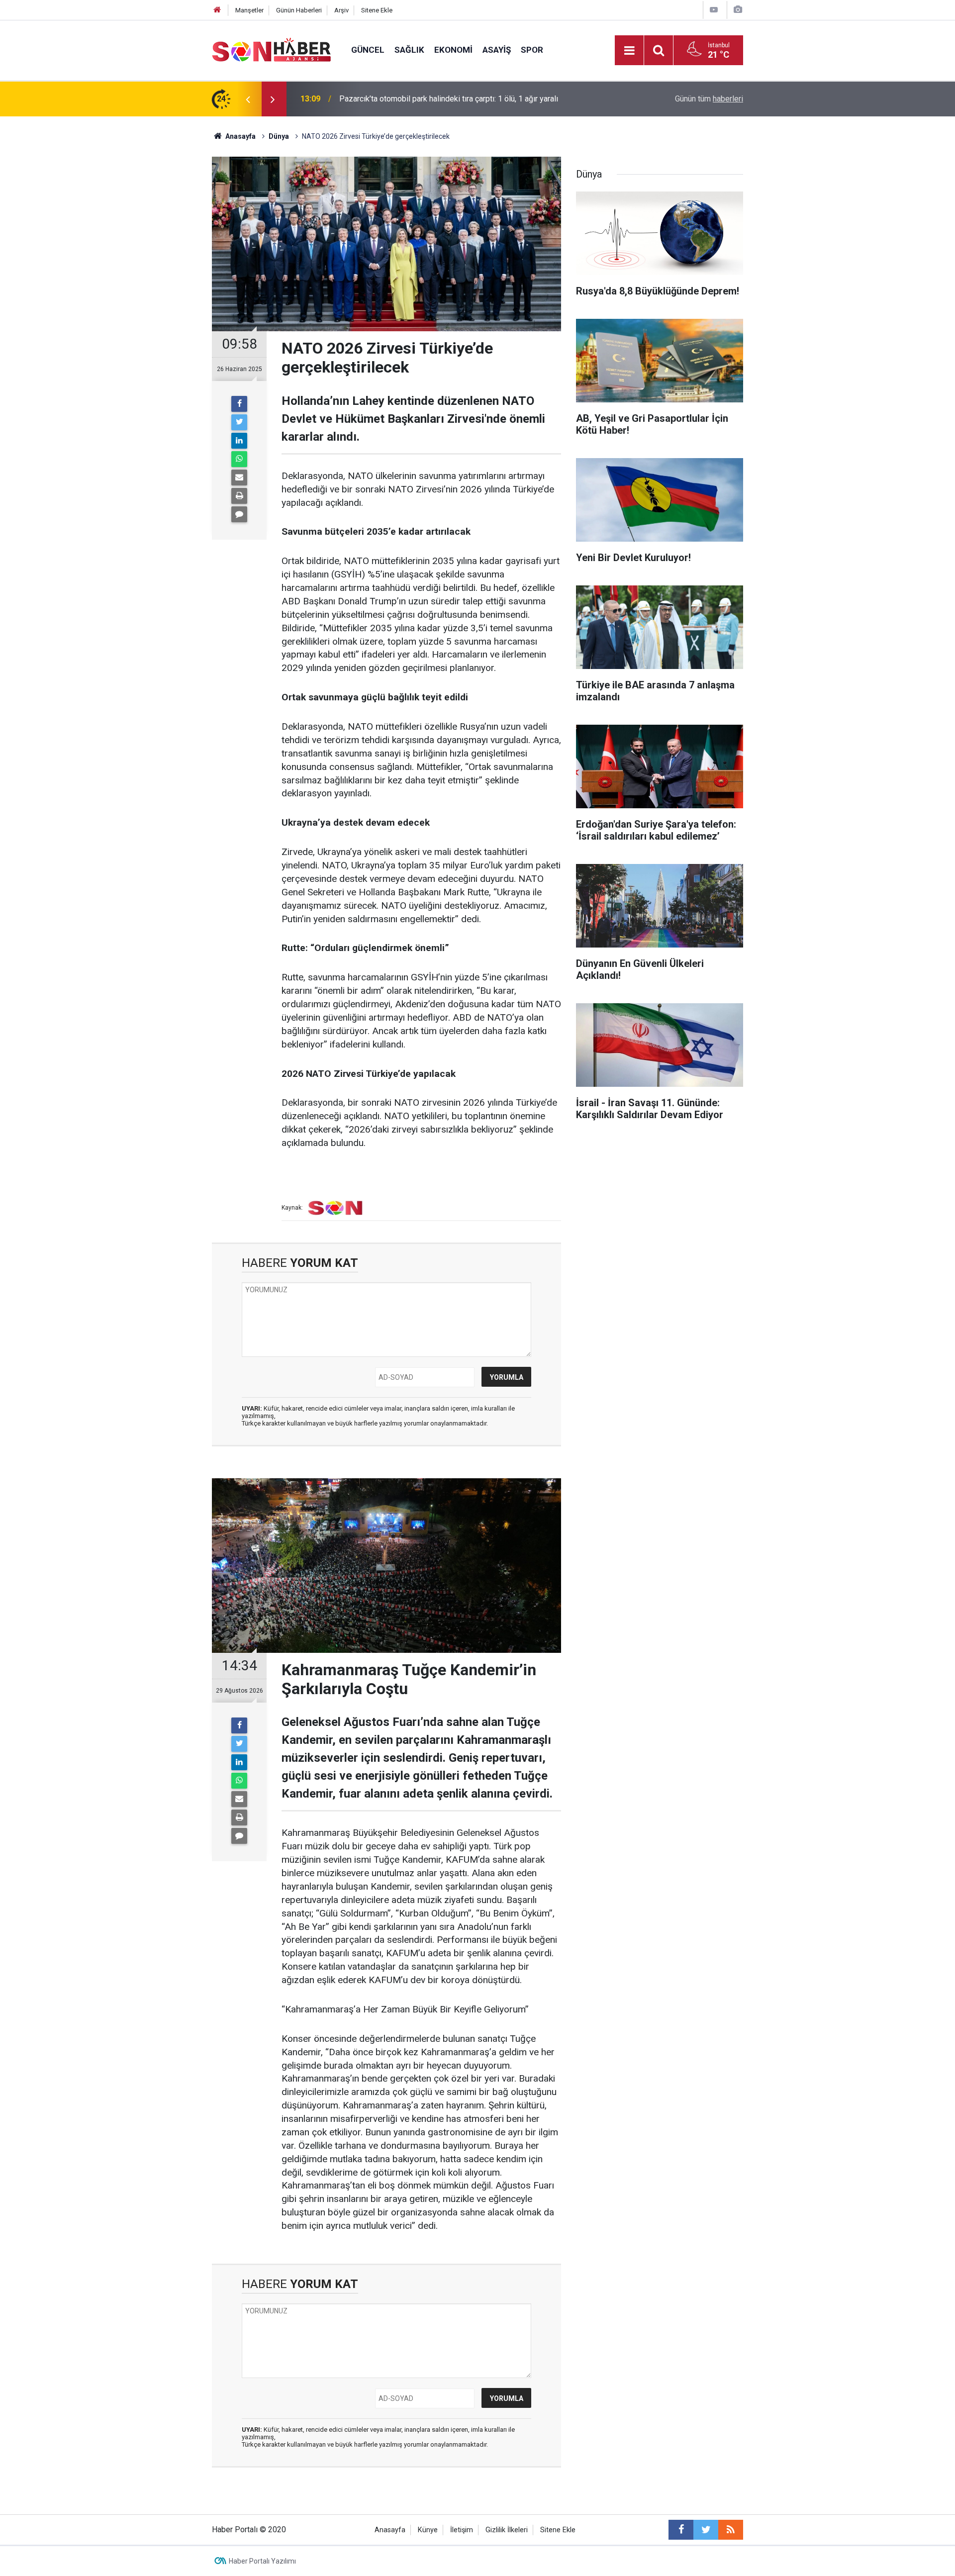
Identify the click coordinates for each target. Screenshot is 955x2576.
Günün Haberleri (299, 10)
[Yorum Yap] (239, 514)
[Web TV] (714, 10)
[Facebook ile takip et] (681, 2530)
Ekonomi (453, 50)
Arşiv (341, 10)
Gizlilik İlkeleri (507, 2530)
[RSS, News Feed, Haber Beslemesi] (731, 2530)
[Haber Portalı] (272, 49)
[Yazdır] (239, 496)
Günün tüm (709, 99)
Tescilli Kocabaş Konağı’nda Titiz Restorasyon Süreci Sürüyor (445, 99)
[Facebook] (239, 404)
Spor (532, 50)
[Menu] (629, 51)
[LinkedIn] (239, 441)
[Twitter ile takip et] (706, 2530)
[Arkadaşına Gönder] (239, 477)
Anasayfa (390, 2530)
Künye (428, 2530)
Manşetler (249, 10)
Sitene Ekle (377, 10)
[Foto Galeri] (738, 10)
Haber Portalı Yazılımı (262, 2561)
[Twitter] (239, 422)
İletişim (462, 2530)
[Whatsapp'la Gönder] (239, 459)
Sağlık (409, 50)
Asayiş (497, 50)
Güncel (368, 50)
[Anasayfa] (217, 10)
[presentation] (248, 99)
